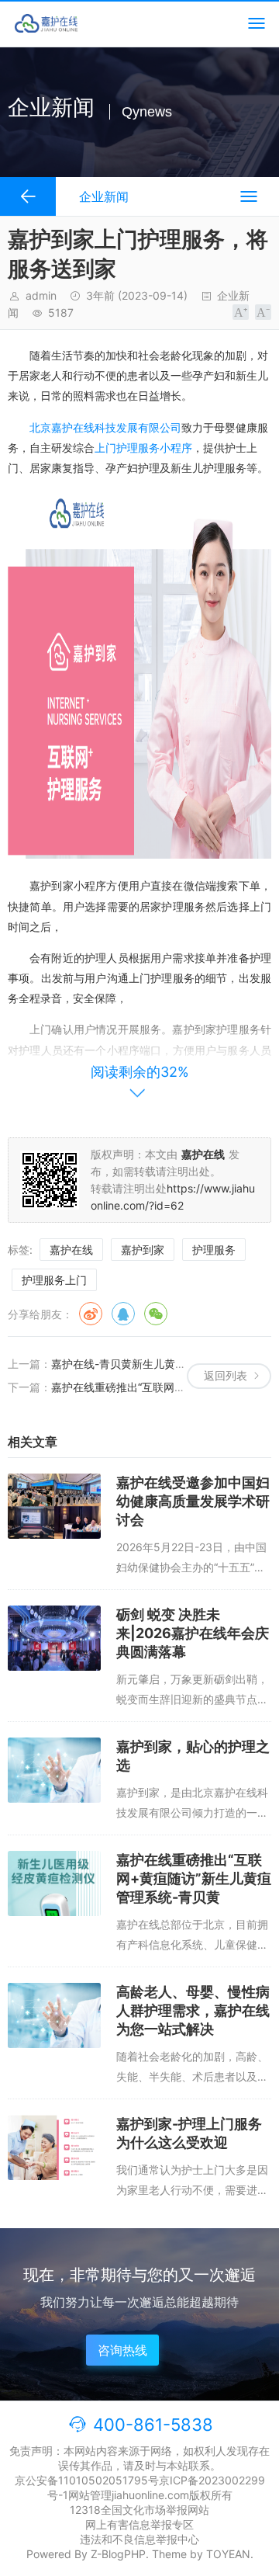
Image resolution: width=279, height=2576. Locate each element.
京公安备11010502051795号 (87, 2480)
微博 (91, 1314)
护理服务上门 (54, 1280)
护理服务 (214, 1250)
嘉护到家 (143, 1250)
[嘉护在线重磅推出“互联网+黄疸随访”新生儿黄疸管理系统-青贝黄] (54, 1883)
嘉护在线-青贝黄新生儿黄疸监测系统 (140, 1364)
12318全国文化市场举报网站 (139, 2510)
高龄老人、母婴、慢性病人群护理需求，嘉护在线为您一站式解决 (193, 2010)
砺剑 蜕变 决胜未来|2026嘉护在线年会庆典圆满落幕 (193, 1633)
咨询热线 (122, 2350)
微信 (156, 1314)
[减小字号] (263, 312)
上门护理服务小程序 (143, 448)
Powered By (59, 2554)
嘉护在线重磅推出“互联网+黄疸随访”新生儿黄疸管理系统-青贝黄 (194, 1878)
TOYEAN (228, 2554)
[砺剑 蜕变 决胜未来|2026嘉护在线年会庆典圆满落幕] (54, 1638)
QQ (123, 1314)
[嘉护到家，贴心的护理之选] (54, 1770)
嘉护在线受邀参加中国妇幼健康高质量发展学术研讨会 (193, 1501)
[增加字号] (241, 312)
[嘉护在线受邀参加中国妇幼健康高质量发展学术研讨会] (54, 1506)
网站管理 (90, 2495)
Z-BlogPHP (118, 2554)
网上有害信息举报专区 (139, 2524)
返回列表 (226, 1375)
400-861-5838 (153, 2425)
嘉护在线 (71, 1250)
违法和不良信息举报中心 (139, 2539)
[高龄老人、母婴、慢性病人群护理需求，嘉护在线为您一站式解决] (54, 2015)
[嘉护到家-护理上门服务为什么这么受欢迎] (54, 2147)
